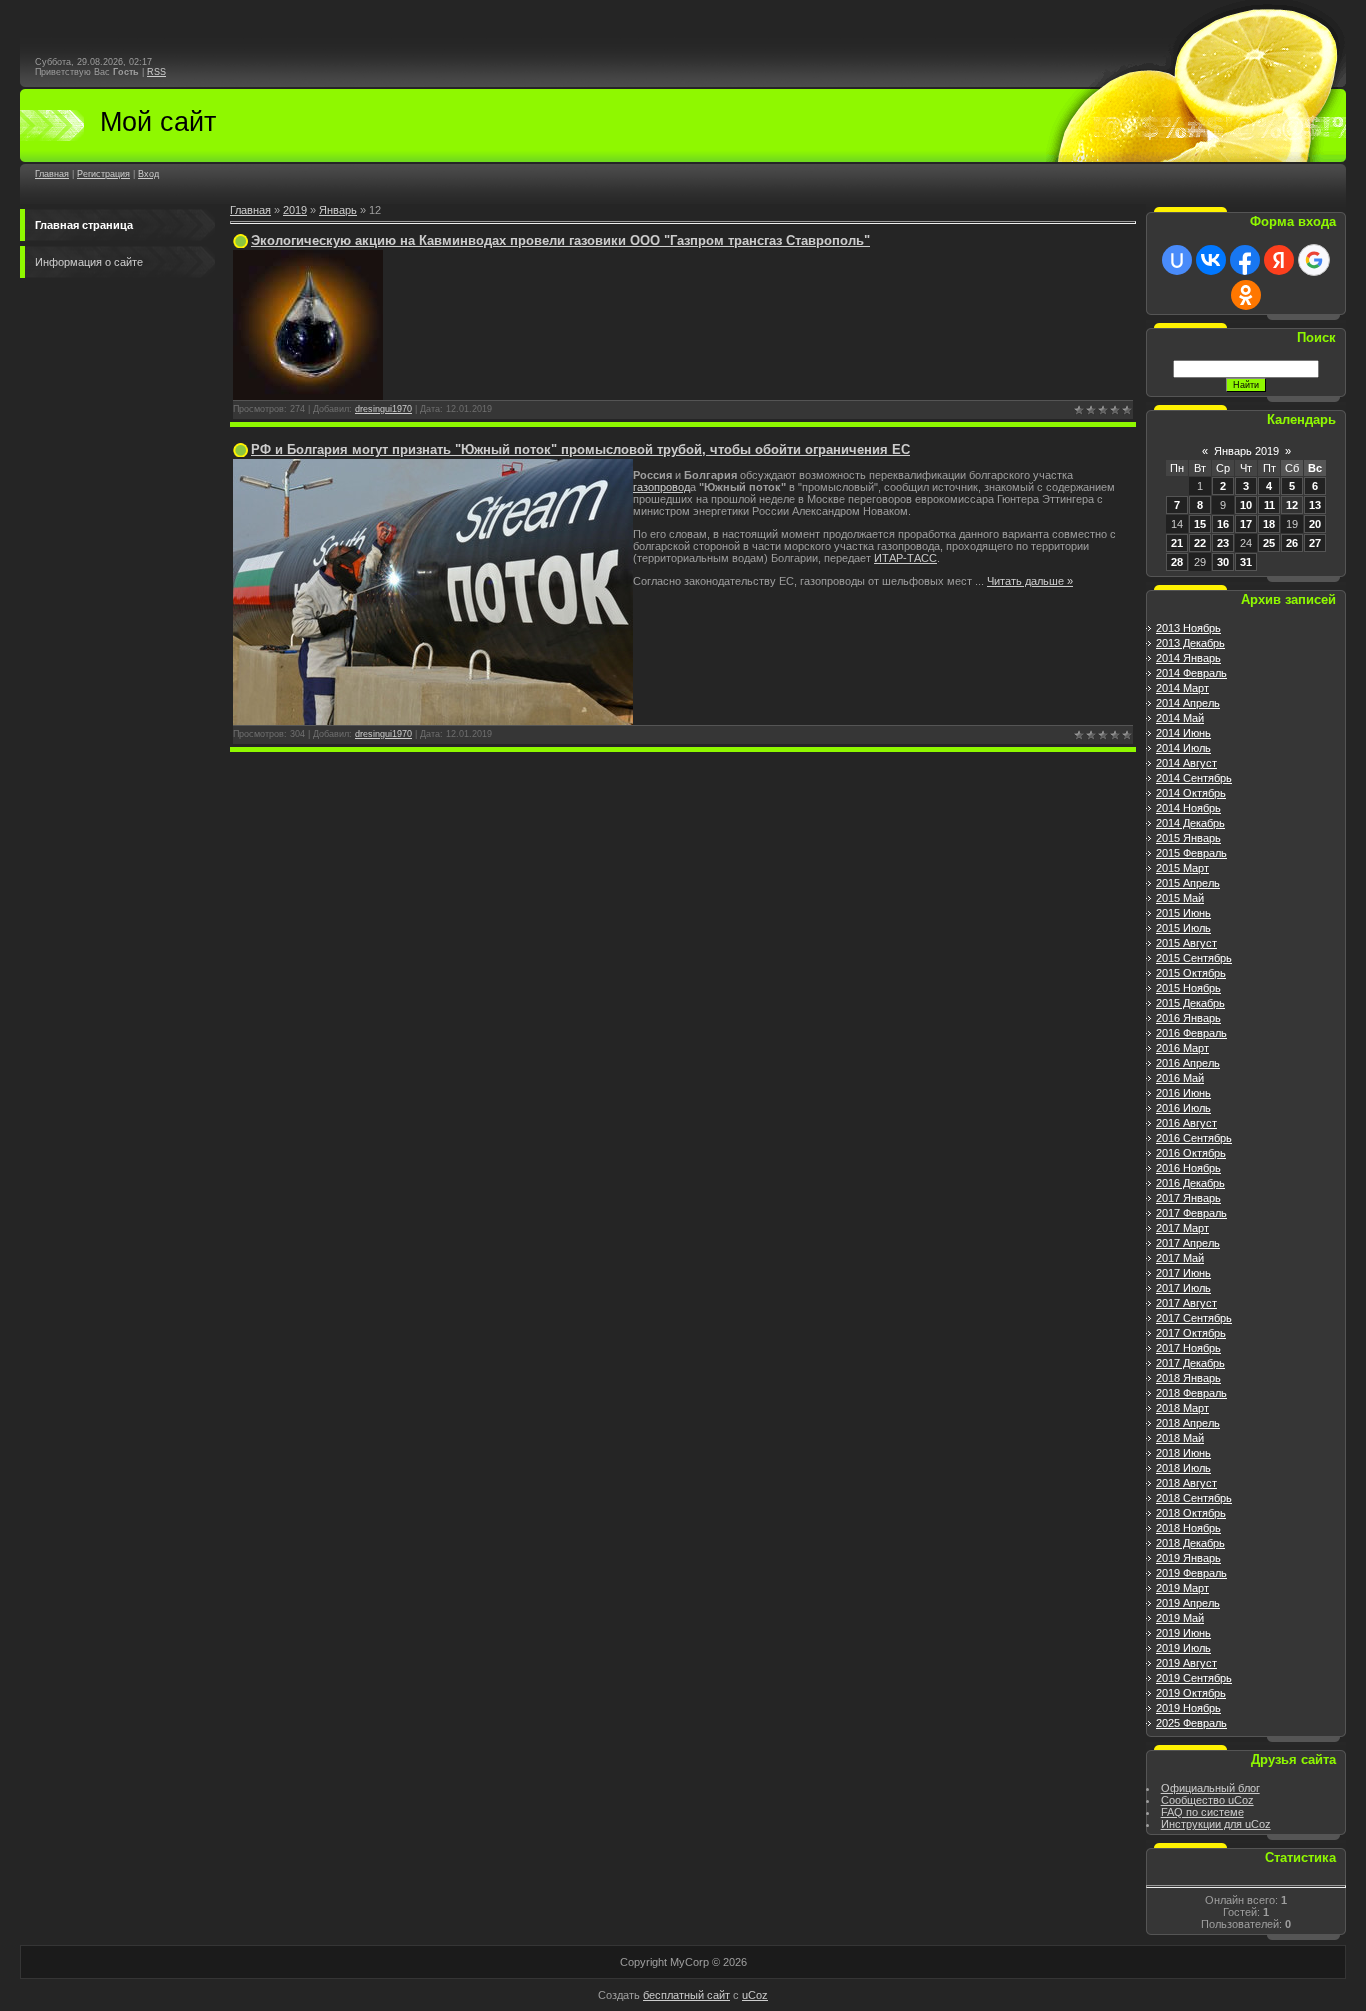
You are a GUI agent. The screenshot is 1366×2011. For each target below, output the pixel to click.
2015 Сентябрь (1194, 958)
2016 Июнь (1183, 1093)
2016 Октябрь (1191, 1153)
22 (1200, 543)
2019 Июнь (1183, 1633)
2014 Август (1186, 763)
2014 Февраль (1191, 673)
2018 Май (1180, 1438)
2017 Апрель (1188, 1243)
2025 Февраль (1191, 1723)
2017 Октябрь (1191, 1333)
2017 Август (1186, 1303)
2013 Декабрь (1190, 643)
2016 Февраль (1191, 1033)
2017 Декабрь (1190, 1363)
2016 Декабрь (1190, 1183)
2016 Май (1180, 1078)
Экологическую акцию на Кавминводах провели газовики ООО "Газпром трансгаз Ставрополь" (560, 240)
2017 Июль (1183, 1288)
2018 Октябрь (1191, 1513)
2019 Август (1186, 1663)
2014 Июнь (1183, 733)
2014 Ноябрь (1188, 808)
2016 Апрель (1188, 1063)
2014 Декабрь (1190, 823)
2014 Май (1180, 718)
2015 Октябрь (1191, 973)
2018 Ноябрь (1188, 1528)
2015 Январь (1188, 838)
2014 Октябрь (1191, 793)
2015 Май (1180, 898)
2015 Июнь (1183, 913)
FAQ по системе (1202, 1812)
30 (1223, 562)
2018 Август (1186, 1483)
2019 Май (1180, 1618)
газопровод (661, 487)
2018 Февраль (1191, 1393)
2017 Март (1182, 1228)
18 (1269, 524)
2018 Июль (1183, 1468)
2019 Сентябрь (1194, 1678)
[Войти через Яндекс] (1279, 260)
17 (1246, 524)
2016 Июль (1183, 1108)
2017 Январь (1188, 1198)
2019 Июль (1183, 1648)
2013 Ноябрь (1188, 628)
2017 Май (1180, 1258)
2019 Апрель (1188, 1603)
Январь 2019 (1246, 451)
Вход (148, 174)
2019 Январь (1188, 1558)
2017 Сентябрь (1194, 1318)
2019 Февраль (1191, 1573)
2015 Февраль (1191, 853)
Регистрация (103, 174)
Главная (52, 174)
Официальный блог (1210, 1788)
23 (1223, 543)
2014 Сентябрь (1194, 778)
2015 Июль (1183, 928)
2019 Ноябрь (1188, 1708)
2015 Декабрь (1190, 1003)
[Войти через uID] (1177, 260)
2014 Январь (1188, 658)
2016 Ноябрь (1188, 1168)
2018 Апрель (1188, 1423)
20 (1315, 524)
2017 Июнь (1183, 1273)
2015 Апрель (1188, 883)
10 (1246, 505)
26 (1292, 543)
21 (1177, 543)
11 (1269, 505)
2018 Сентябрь (1194, 1498)
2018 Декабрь (1190, 1543)
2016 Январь (1188, 1018)
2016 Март (1182, 1048)
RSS (156, 72)
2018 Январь (1188, 1378)
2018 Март (1182, 1408)
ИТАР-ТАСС (905, 558)
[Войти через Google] (1314, 260)
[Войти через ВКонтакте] (1211, 260)
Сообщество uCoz (1207, 1800)
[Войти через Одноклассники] (1246, 295)
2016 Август (1186, 1123)
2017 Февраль (1191, 1213)
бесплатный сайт (686, 1995)
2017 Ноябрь (1188, 1348)
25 (1269, 543)
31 (1246, 562)
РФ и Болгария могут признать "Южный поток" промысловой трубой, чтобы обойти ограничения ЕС (580, 449)
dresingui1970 (383, 409)
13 (1315, 505)
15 (1200, 524)
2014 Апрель (1188, 703)
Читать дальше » (1030, 581)
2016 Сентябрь (1194, 1138)
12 (1292, 505)
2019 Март (1182, 1588)
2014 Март (1182, 688)
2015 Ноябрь (1188, 988)
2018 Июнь (1183, 1453)
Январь (338, 210)
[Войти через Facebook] (1245, 260)
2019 (295, 210)
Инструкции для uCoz (1216, 1824)
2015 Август (1186, 943)
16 (1223, 524)
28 (1177, 562)
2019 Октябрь (1191, 1693)
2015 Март (1182, 868)
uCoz (755, 1995)
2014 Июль (1183, 748)
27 (1315, 543)
